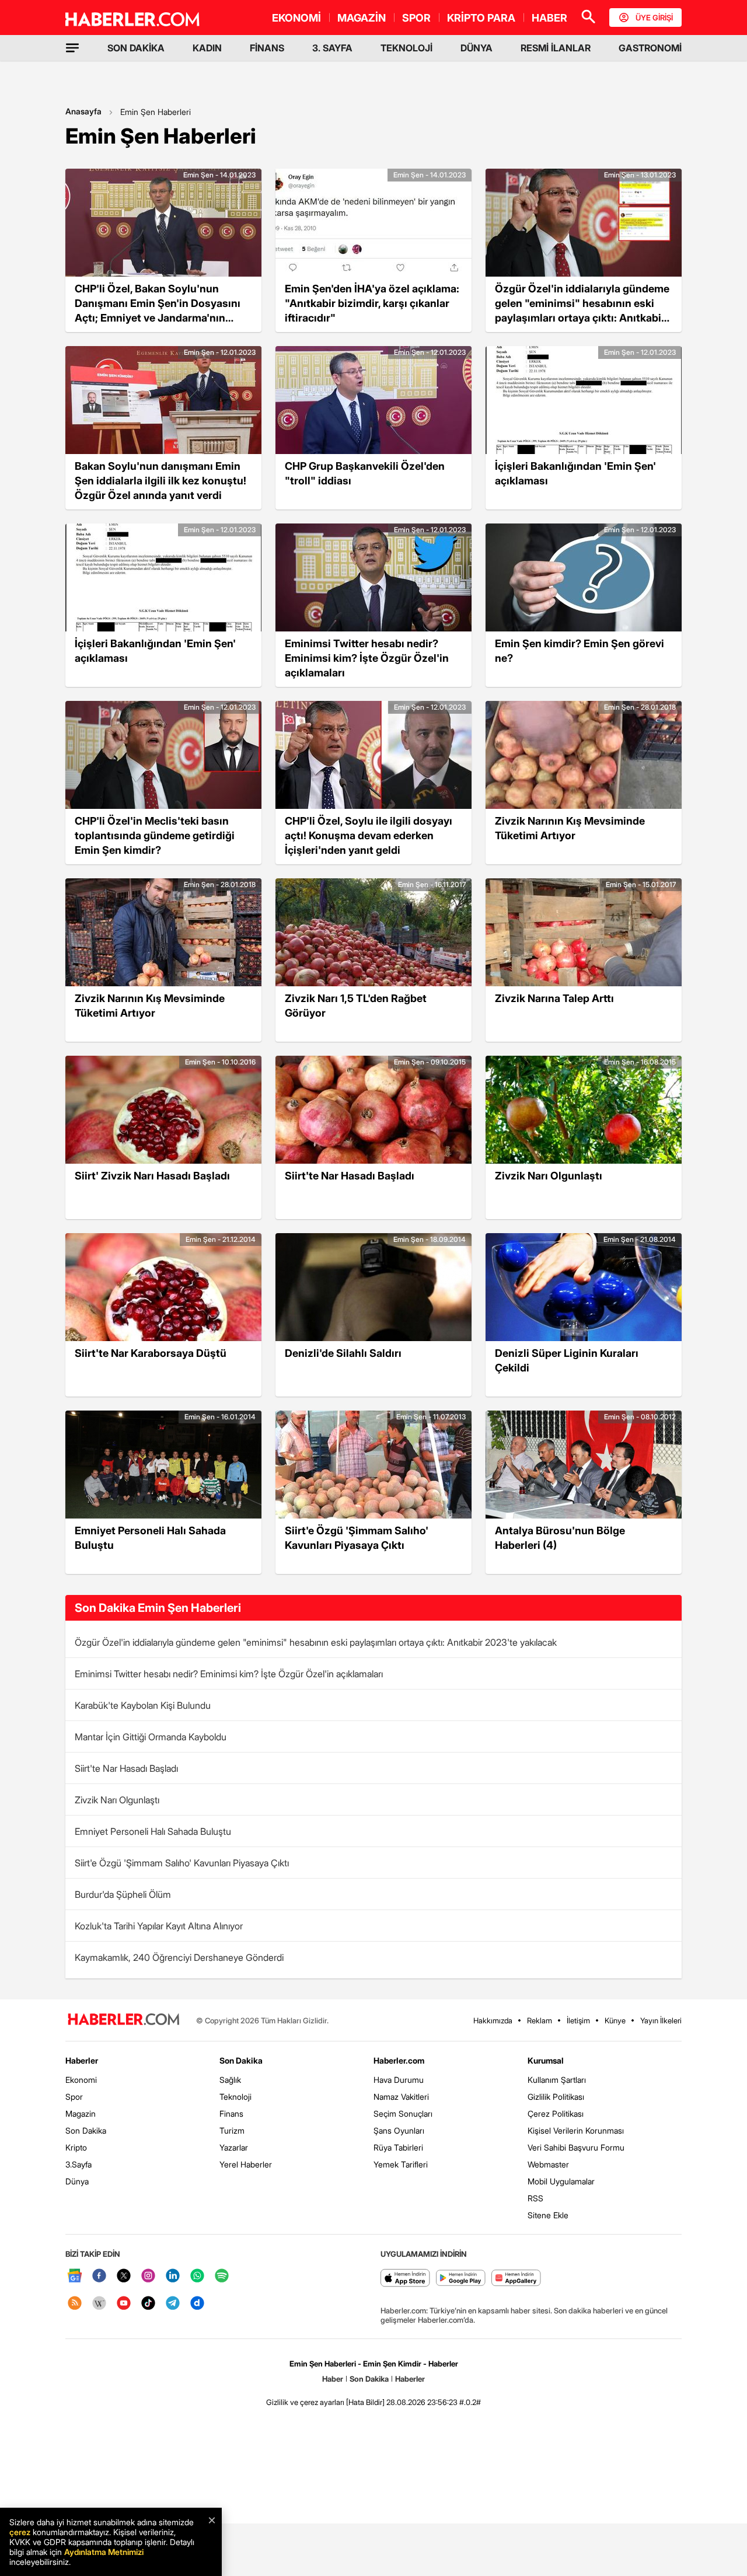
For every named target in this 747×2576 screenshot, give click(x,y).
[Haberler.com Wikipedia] (99, 2304)
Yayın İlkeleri (661, 2020)
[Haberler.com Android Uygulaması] (461, 2279)
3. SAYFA (332, 48)
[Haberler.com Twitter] (124, 2276)
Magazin (81, 2113)
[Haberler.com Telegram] (173, 2304)
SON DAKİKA (136, 48)
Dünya (77, 2181)
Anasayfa (83, 111)
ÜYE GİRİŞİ (654, 18)
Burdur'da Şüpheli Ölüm (123, 1894)
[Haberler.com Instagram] (148, 2276)
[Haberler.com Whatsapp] (197, 2276)
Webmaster (548, 2164)
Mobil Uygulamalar (561, 2181)
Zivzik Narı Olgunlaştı (117, 1800)
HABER (549, 18)
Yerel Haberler (246, 2164)
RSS (535, 2198)
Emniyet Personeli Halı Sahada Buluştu (153, 1831)
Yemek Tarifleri (401, 2164)
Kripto (76, 2147)
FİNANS (267, 48)
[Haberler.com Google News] (75, 2276)
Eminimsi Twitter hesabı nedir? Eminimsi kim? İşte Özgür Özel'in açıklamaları (229, 1674)
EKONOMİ (296, 18)
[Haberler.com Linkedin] (173, 2276)
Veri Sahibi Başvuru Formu (576, 2147)
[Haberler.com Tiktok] (148, 2304)
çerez (20, 2532)
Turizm (232, 2130)
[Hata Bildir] (365, 2402)
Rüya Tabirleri (398, 2147)
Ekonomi (81, 2080)
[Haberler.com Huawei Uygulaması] (516, 2279)
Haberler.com (399, 2060)
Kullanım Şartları (557, 2080)
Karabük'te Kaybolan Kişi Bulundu (143, 1705)
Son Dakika (86, 2130)
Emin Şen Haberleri (156, 112)
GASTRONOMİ (650, 48)
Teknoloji (235, 2097)
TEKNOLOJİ (406, 48)
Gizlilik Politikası (556, 2097)
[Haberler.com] (124, 2020)
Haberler (82, 2060)
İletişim (578, 2020)
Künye (615, 2020)
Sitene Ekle (548, 2215)
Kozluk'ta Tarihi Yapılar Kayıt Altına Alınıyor (159, 1926)
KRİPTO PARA (481, 18)
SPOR (416, 18)
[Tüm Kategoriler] (72, 48)
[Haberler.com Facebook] (99, 2276)
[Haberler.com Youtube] (124, 2304)
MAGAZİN (362, 18)
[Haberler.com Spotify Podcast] (222, 2276)
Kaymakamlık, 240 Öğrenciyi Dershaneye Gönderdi (179, 1957)
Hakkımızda (493, 2020)
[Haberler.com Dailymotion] (197, 2304)
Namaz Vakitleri (401, 2097)
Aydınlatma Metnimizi (104, 2552)
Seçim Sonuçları (403, 2113)
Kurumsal (546, 2060)
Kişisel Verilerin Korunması (576, 2130)
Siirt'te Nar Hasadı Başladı (126, 1768)
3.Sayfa (78, 2164)
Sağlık (230, 2080)
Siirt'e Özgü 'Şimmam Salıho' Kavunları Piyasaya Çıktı (182, 1863)
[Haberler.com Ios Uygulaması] (405, 2279)
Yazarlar (234, 2147)
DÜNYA (477, 48)
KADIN (207, 48)
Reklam (540, 2020)
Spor (74, 2097)
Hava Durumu (399, 2080)
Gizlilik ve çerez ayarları (305, 2402)
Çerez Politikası (556, 2113)
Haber (333, 2379)
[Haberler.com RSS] (75, 2304)
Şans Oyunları (399, 2130)
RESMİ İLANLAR (556, 48)
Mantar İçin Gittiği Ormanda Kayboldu (151, 1737)
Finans (231, 2113)
